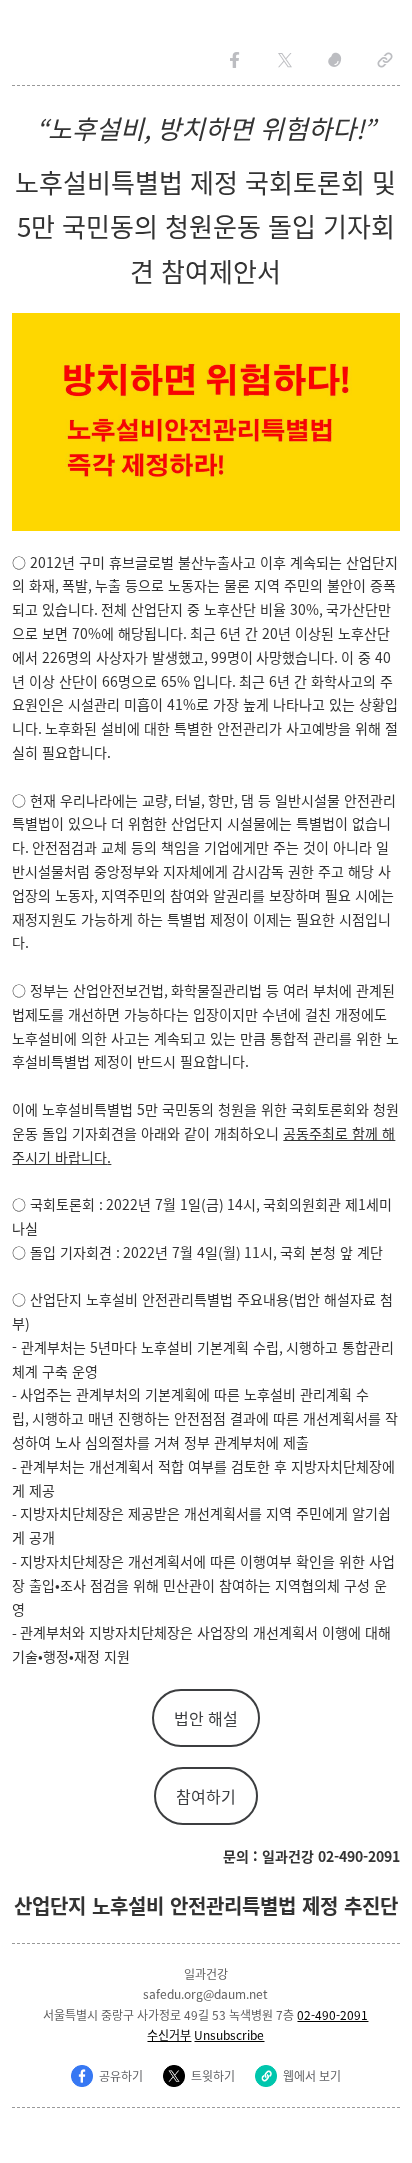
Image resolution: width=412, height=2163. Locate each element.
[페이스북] (235, 60)
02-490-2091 (332, 2014)
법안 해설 (206, 1718)
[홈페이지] (385, 60)
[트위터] (285, 60)
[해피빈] (335, 60)
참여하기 (206, 1796)
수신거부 (169, 2034)
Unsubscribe (229, 2034)
